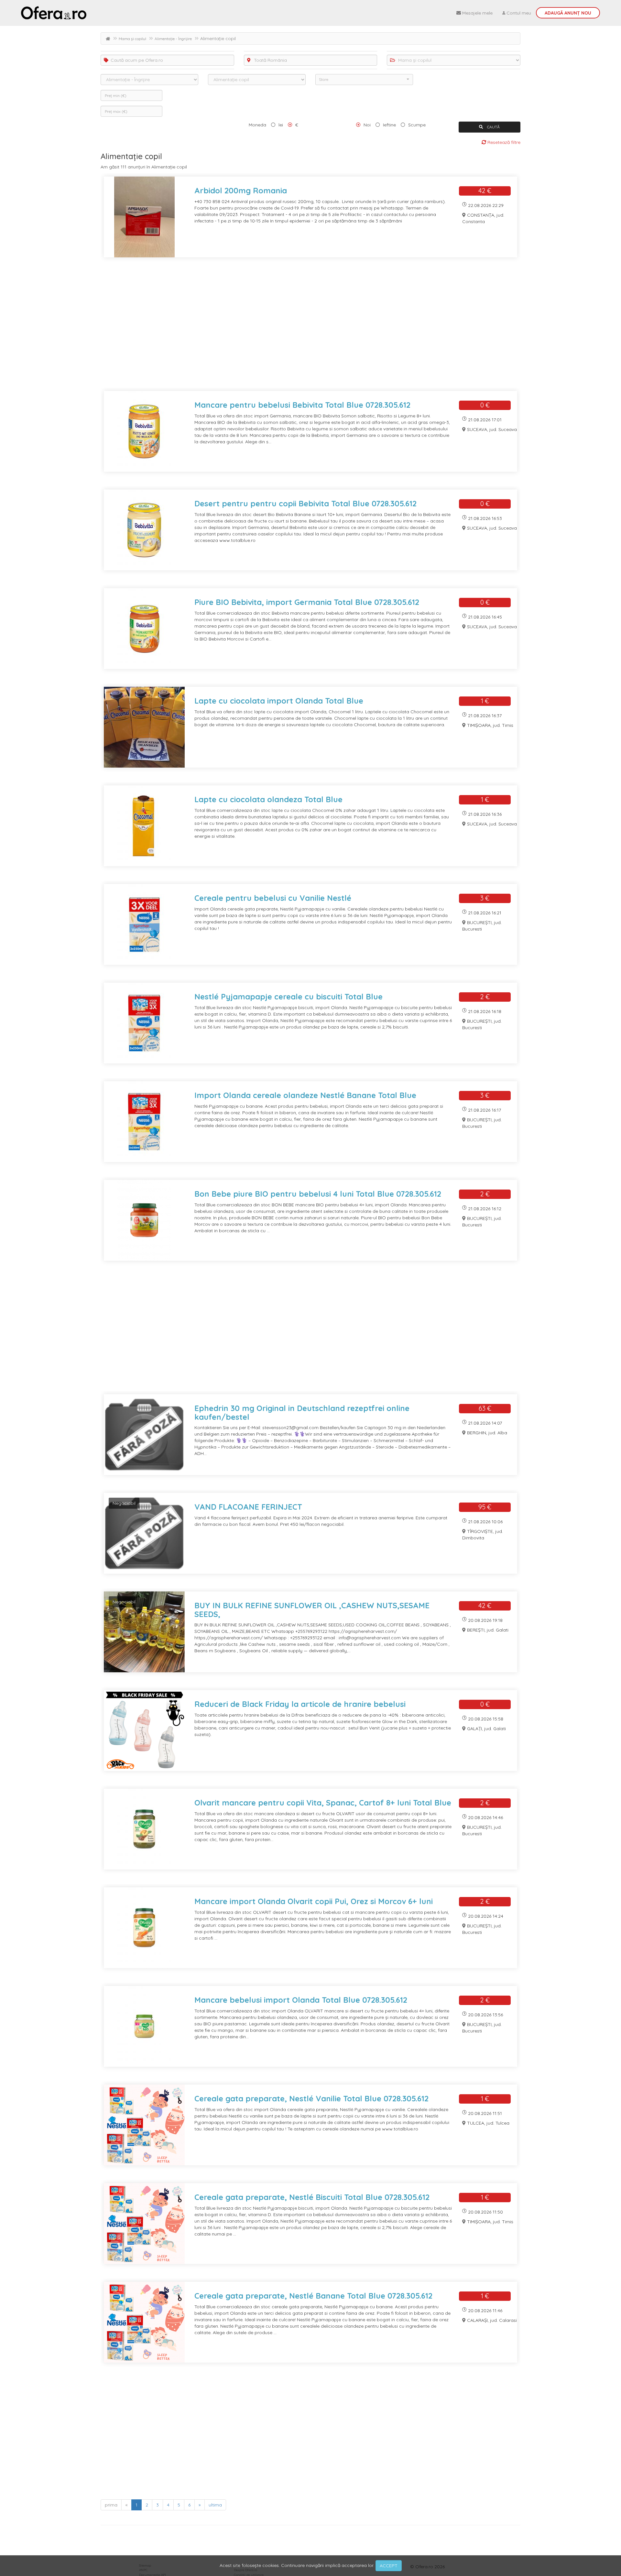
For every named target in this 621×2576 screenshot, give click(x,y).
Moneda (257, 125)
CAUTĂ (493, 127)
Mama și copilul (132, 39)
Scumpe (417, 125)
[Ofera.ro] (54, 13)
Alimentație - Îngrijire (173, 39)
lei (281, 125)
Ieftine (389, 125)
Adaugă (568, 13)
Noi (367, 125)
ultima (215, 2505)
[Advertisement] (295, 328)
